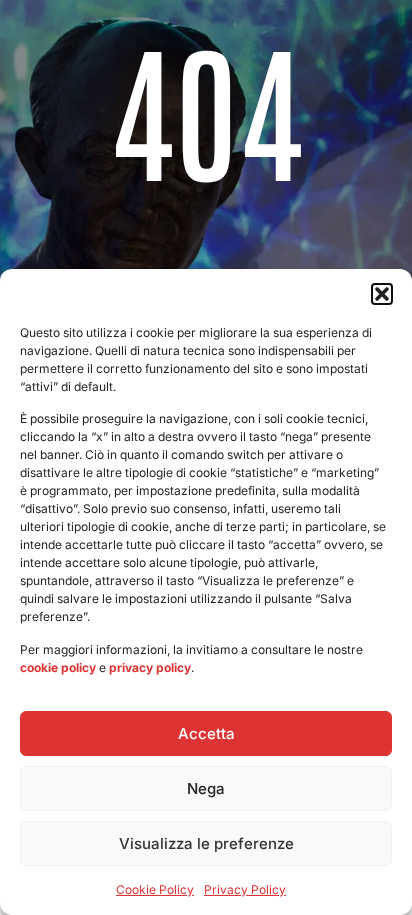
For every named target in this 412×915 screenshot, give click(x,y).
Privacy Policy (245, 889)
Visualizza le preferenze (206, 843)
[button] (382, 294)
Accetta (206, 733)
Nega (206, 788)
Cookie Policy (155, 889)
